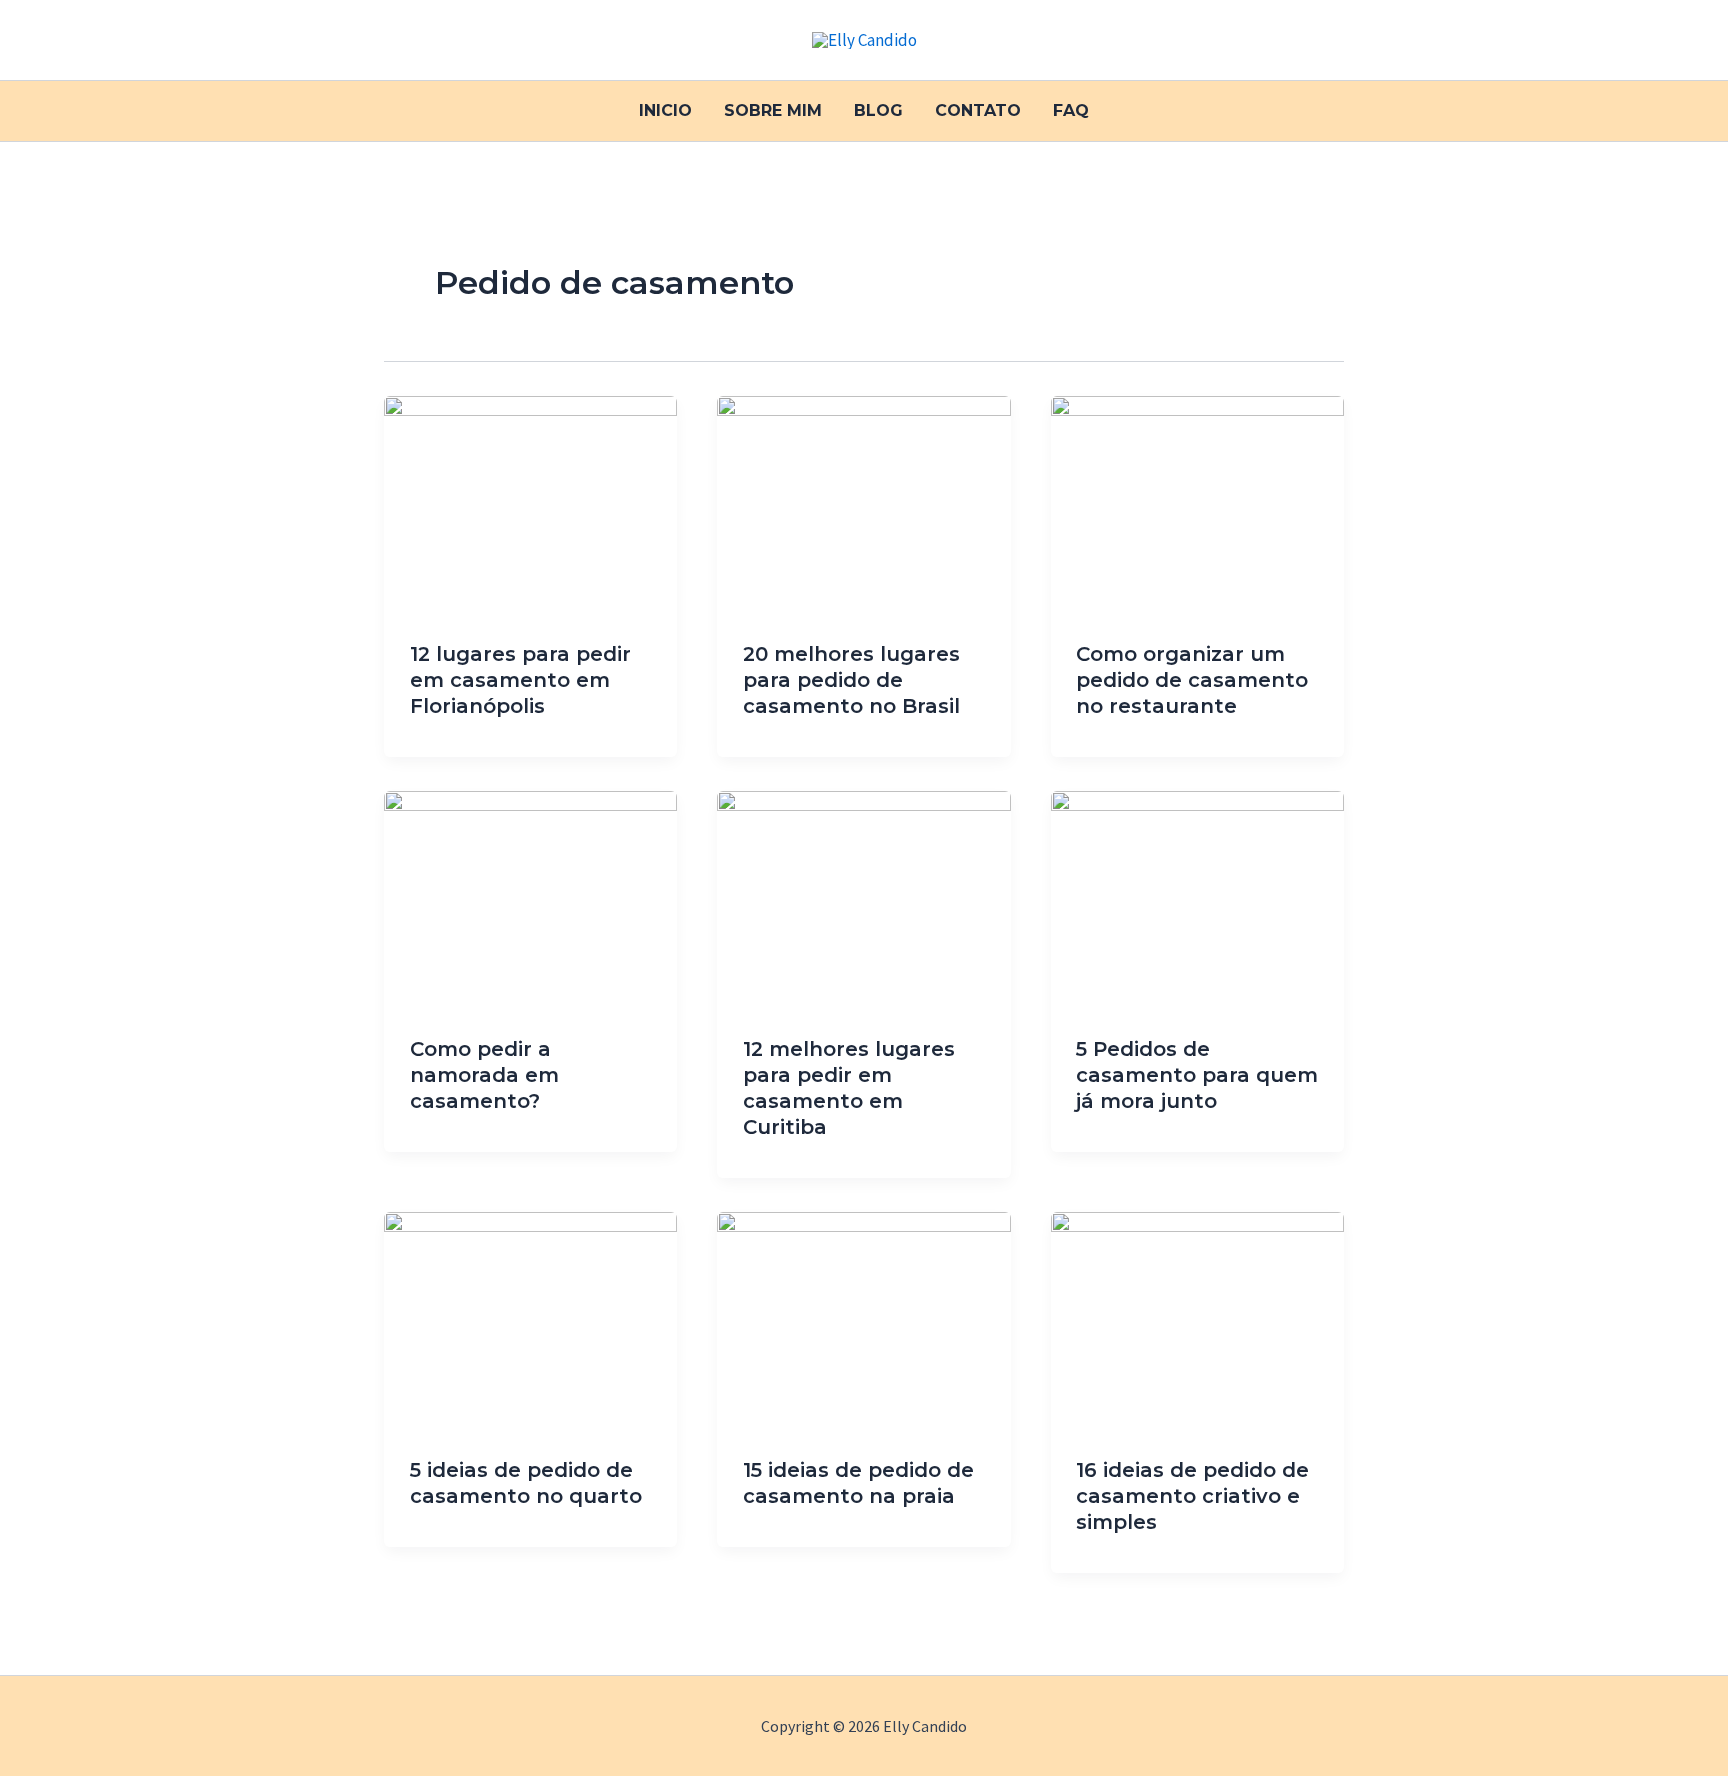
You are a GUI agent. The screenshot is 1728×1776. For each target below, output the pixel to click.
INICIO (665, 110)
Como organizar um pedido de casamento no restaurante (1192, 680)
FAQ (1071, 110)
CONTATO (978, 110)
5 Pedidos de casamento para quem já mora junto (1197, 1075)
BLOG (878, 110)
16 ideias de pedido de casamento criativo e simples (1192, 1496)
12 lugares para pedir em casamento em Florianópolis (520, 680)
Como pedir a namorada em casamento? (484, 1075)
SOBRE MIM (773, 110)
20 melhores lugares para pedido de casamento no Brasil (851, 680)
